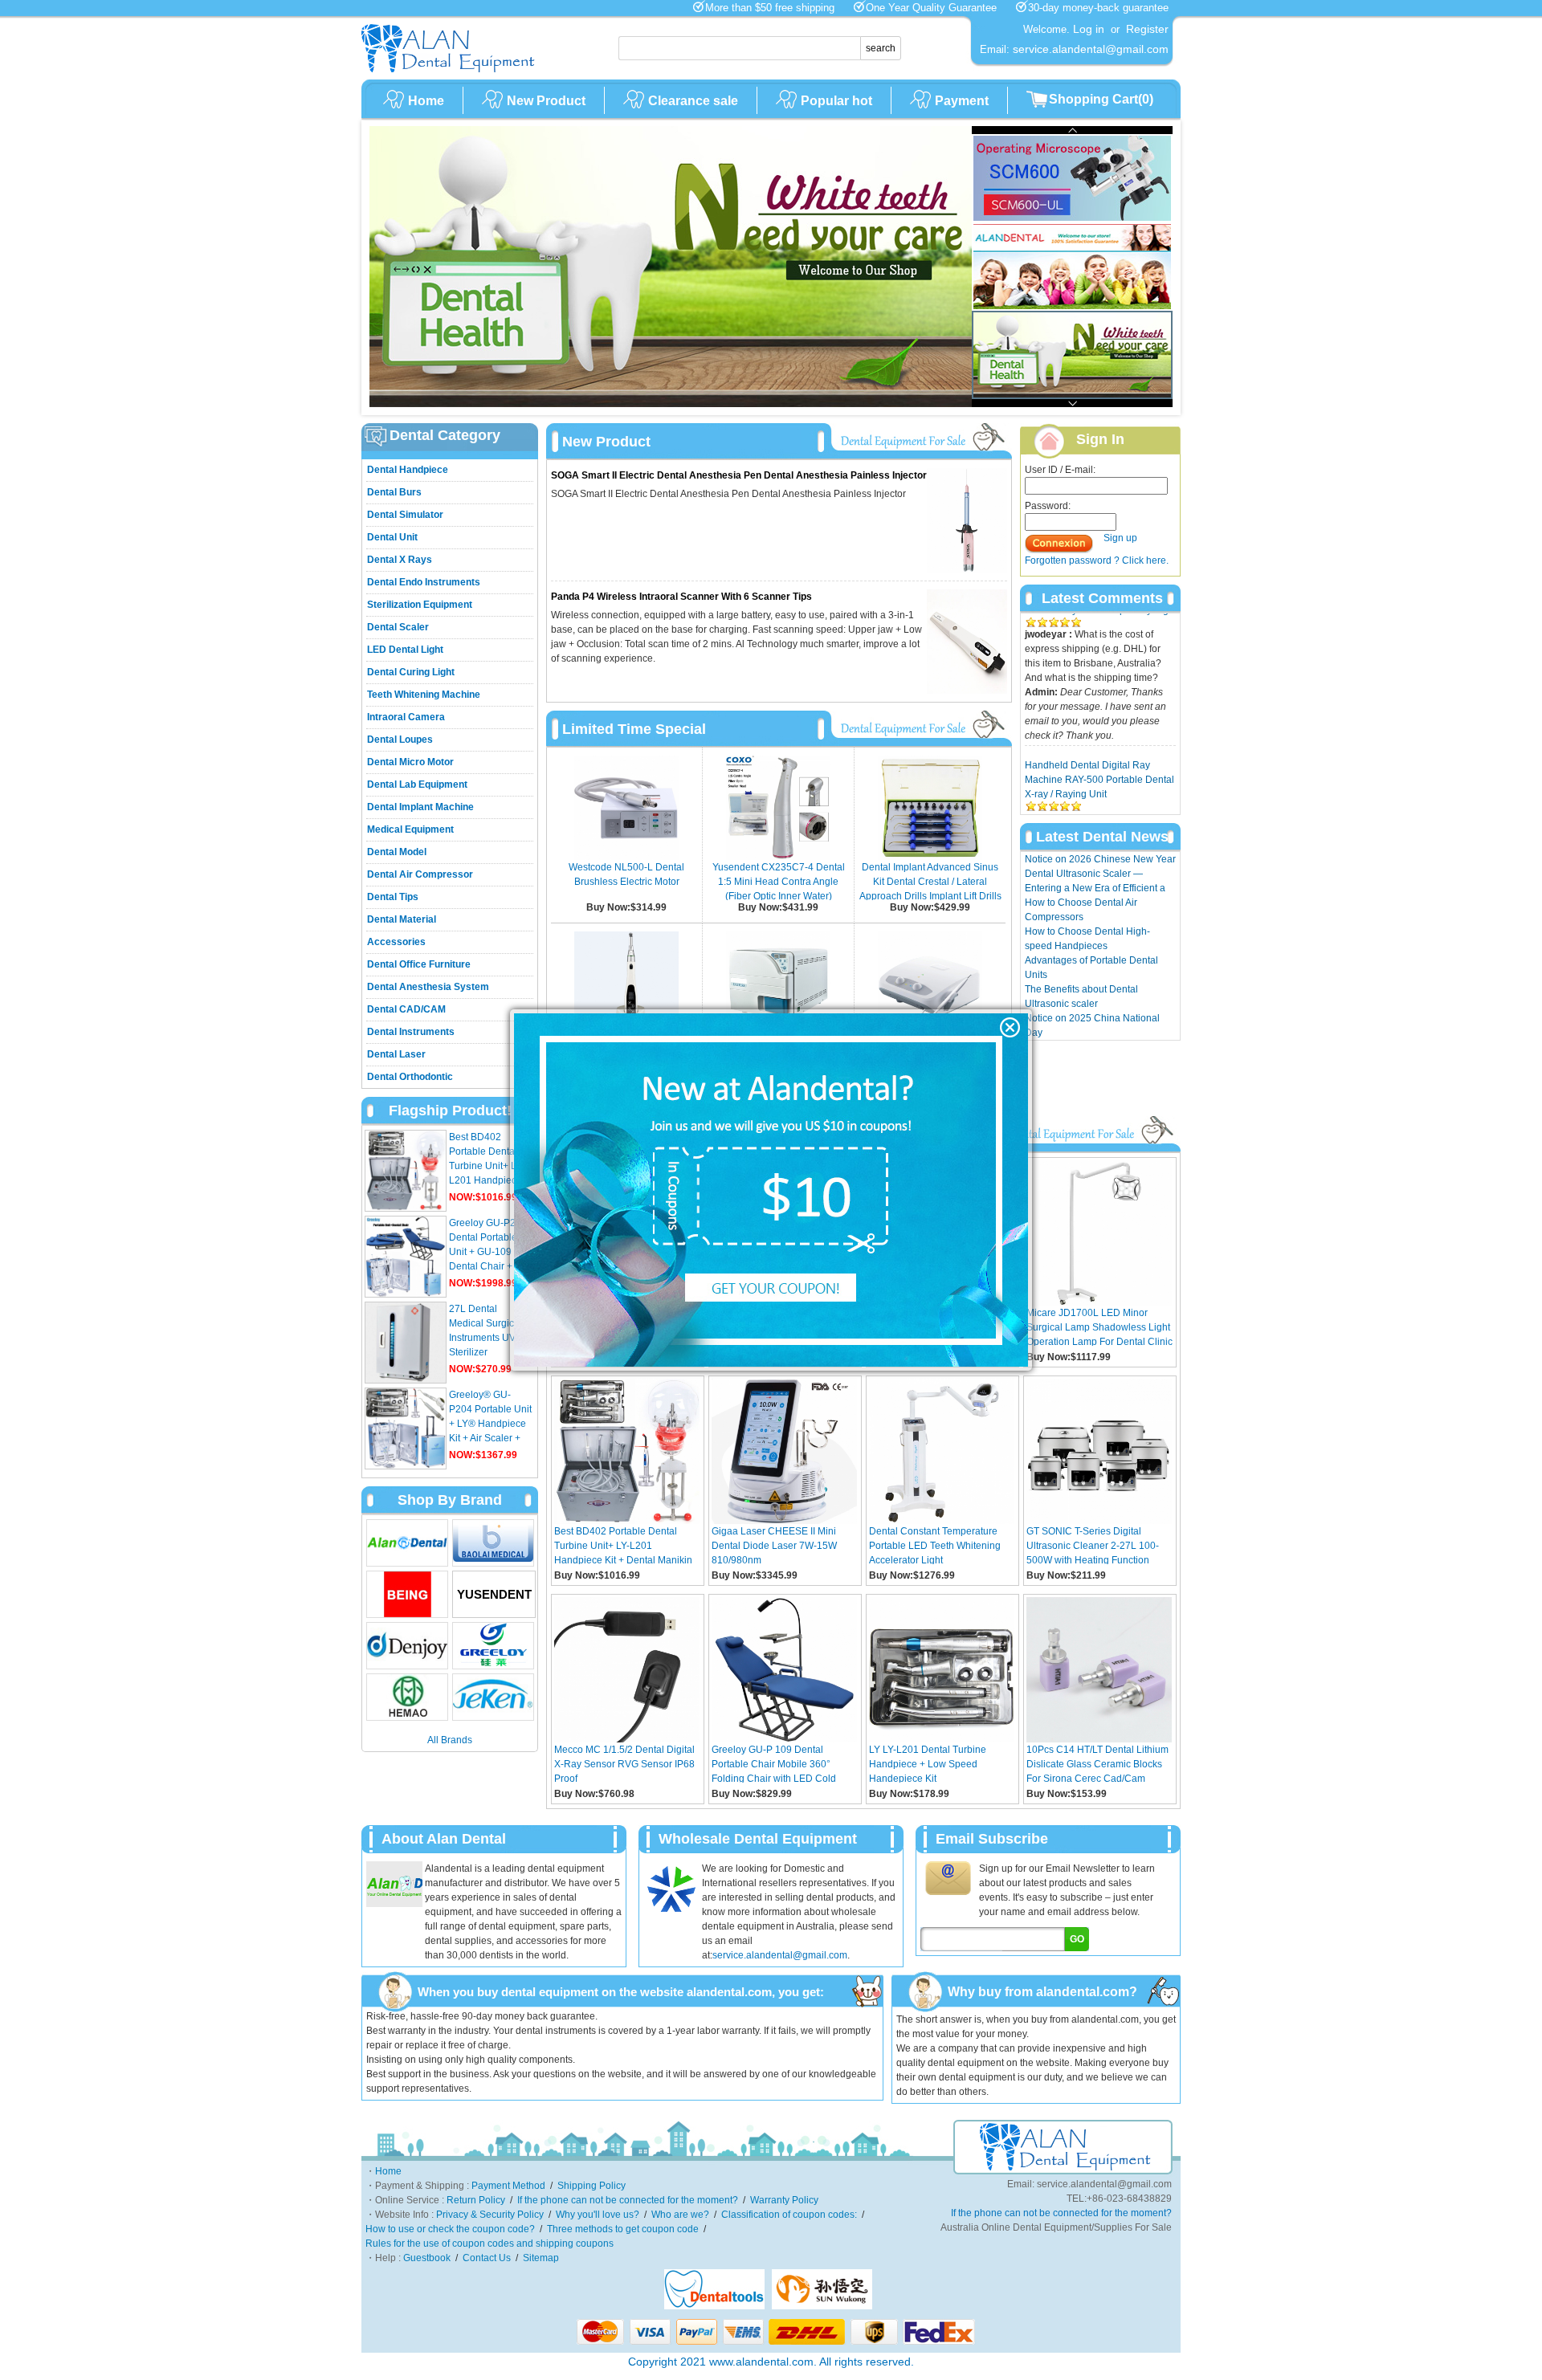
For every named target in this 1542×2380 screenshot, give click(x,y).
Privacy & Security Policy (490, 2215)
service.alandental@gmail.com (780, 1955)
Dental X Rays (400, 560)
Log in (1089, 29)
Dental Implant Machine (420, 807)
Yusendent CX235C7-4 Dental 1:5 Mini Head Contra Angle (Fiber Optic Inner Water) (779, 882)
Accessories (396, 942)
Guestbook (427, 2258)
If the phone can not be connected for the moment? (628, 2200)
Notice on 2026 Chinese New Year (1100, 859)
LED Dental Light (405, 650)
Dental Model (397, 852)
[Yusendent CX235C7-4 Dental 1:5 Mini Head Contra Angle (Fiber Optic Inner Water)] (778, 857)
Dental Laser (396, 1054)
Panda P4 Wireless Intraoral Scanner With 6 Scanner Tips (681, 597)
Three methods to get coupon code (623, 2229)
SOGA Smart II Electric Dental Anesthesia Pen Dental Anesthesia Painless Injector (739, 475)
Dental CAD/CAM (406, 1009)
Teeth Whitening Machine (424, 695)
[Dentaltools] (714, 2306)
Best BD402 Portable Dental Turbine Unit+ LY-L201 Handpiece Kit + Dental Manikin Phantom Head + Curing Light (623, 1545)
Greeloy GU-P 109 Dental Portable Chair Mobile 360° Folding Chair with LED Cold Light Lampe (774, 1763)
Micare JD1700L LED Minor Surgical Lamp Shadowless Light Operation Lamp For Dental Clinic (1099, 1327)
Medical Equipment (410, 829)
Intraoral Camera (406, 717)
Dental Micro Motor (410, 762)
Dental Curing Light (411, 672)
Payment (962, 101)
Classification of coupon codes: (789, 2215)
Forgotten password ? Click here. (1097, 560)
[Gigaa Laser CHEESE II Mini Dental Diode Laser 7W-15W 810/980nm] (784, 1521)
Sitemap (541, 2258)
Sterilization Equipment (420, 605)
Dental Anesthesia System (428, 987)
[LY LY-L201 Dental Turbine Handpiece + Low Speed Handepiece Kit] (942, 1739)
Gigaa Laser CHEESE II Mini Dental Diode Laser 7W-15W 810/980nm (774, 1545)
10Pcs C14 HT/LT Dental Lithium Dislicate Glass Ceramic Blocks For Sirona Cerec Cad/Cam (1097, 1763)
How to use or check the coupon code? (450, 2229)
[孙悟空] (822, 2306)
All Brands (450, 1740)
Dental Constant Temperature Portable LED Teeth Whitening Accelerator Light (935, 1545)
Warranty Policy (784, 2200)
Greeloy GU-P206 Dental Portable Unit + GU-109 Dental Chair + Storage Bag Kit (488, 1252)
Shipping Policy (592, 2186)
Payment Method (508, 2186)
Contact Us (487, 2258)
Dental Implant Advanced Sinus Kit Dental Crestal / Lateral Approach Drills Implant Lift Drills (930, 882)
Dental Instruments (411, 1032)
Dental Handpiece (408, 470)
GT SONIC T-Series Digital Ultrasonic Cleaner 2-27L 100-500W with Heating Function (1093, 1545)
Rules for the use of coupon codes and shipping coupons (490, 2243)
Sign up (1120, 538)
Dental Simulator (405, 515)
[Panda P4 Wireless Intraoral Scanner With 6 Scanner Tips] (967, 691)
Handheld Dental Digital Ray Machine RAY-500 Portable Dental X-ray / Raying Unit (1099, 724)
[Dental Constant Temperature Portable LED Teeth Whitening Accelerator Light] (942, 1521)
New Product (546, 101)
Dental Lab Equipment (417, 785)
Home (426, 101)
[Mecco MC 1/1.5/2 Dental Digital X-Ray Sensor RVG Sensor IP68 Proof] (627, 1739)
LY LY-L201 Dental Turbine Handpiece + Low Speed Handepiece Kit (928, 1763)
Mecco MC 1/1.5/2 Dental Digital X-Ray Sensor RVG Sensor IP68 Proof (624, 1763)
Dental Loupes (400, 740)
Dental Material (402, 919)
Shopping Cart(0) (1101, 99)
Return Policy (476, 2200)
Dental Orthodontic (410, 1077)
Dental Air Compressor (420, 874)
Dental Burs (394, 492)
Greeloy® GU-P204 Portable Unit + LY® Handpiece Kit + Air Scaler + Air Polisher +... (490, 1424)
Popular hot (836, 101)
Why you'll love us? (598, 2215)
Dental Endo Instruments (424, 582)
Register (1147, 29)
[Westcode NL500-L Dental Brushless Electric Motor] (626, 857)
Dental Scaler (398, 627)
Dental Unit (392, 537)
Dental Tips (393, 897)
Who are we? (680, 2215)
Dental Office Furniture (419, 964)
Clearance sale (693, 101)
